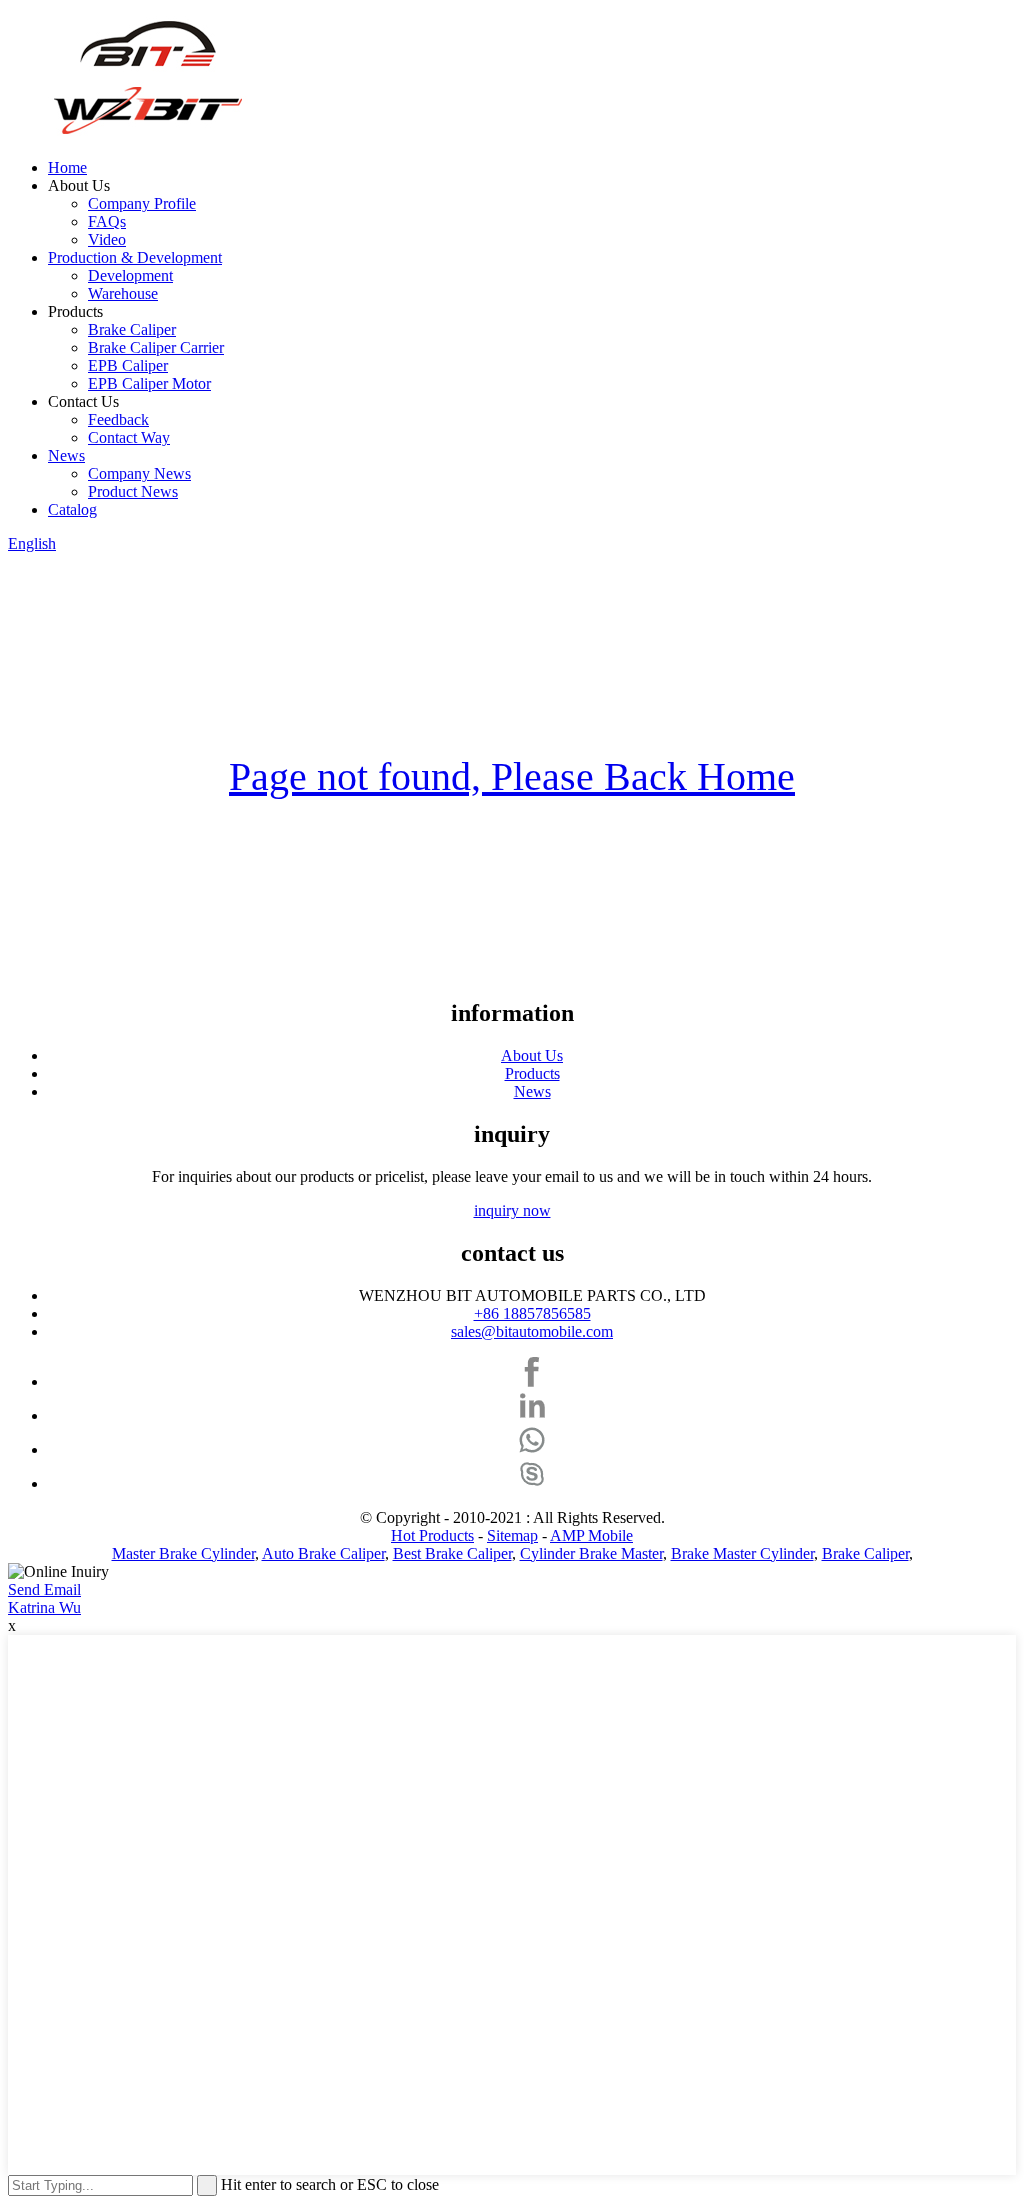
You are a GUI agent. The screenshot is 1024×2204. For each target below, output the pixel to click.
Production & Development (135, 257)
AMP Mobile (591, 1535)
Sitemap (512, 1535)
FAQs (107, 221)
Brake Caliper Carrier (156, 347)
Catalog (72, 509)
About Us (532, 1055)
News (66, 455)
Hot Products (432, 1535)
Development (130, 275)
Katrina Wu (44, 1607)
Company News (139, 473)
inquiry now (512, 1210)
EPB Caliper (128, 365)
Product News (133, 491)
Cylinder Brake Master (591, 1553)
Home (67, 167)
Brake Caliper (132, 329)
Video (107, 239)
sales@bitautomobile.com (532, 1331)
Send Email (44, 1589)
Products (532, 1073)
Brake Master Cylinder (742, 1553)
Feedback (118, 419)
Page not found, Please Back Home (512, 776)
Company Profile (142, 203)
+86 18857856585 (532, 1313)
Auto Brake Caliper (323, 1553)
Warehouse (123, 293)
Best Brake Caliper (452, 1553)
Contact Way (129, 437)
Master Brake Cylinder (183, 1553)
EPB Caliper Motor (149, 383)
